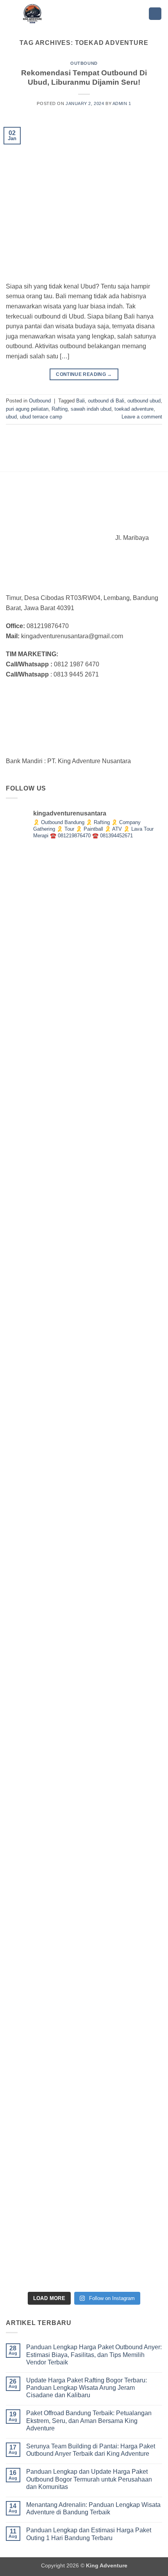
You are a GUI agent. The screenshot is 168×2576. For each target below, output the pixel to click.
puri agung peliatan (27, 409)
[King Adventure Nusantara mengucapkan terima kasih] (84, 1407)
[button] (155, 14)
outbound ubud (144, 401)
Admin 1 (122, 103)
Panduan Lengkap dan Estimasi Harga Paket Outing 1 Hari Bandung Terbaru (89, 2534)
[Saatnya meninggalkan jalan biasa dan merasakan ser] (84, 2047)
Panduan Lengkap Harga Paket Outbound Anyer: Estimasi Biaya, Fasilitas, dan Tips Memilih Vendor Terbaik (94, 2354)
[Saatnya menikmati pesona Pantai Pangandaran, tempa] (84, 1567)
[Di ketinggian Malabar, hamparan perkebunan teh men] (84, 2207)
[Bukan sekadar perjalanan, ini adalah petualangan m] (84, 1087)
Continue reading (84, 374)
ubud (11, 417)
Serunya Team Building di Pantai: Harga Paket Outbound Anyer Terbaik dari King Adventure (91, 2450)
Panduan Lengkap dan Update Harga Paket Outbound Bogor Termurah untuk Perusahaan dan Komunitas (89, 2479)
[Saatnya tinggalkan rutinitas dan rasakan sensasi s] (84, 1247)
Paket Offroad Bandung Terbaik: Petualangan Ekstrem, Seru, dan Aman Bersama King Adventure (89, 2420)
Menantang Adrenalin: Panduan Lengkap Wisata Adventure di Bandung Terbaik (93, 2508)
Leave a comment (142, 417)
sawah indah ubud (91, 409)
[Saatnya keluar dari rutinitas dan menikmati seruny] (84, 1887)
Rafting (60, 409)
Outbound (84, 63)
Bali (80, 401)
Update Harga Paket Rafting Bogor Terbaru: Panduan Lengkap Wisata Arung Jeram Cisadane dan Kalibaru (87, 2388)
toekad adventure (134, 409)
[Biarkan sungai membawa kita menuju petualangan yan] (84, 1727)
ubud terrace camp (41, 417)
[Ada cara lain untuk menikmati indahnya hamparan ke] (84, 927)
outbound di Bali (106, 401)
